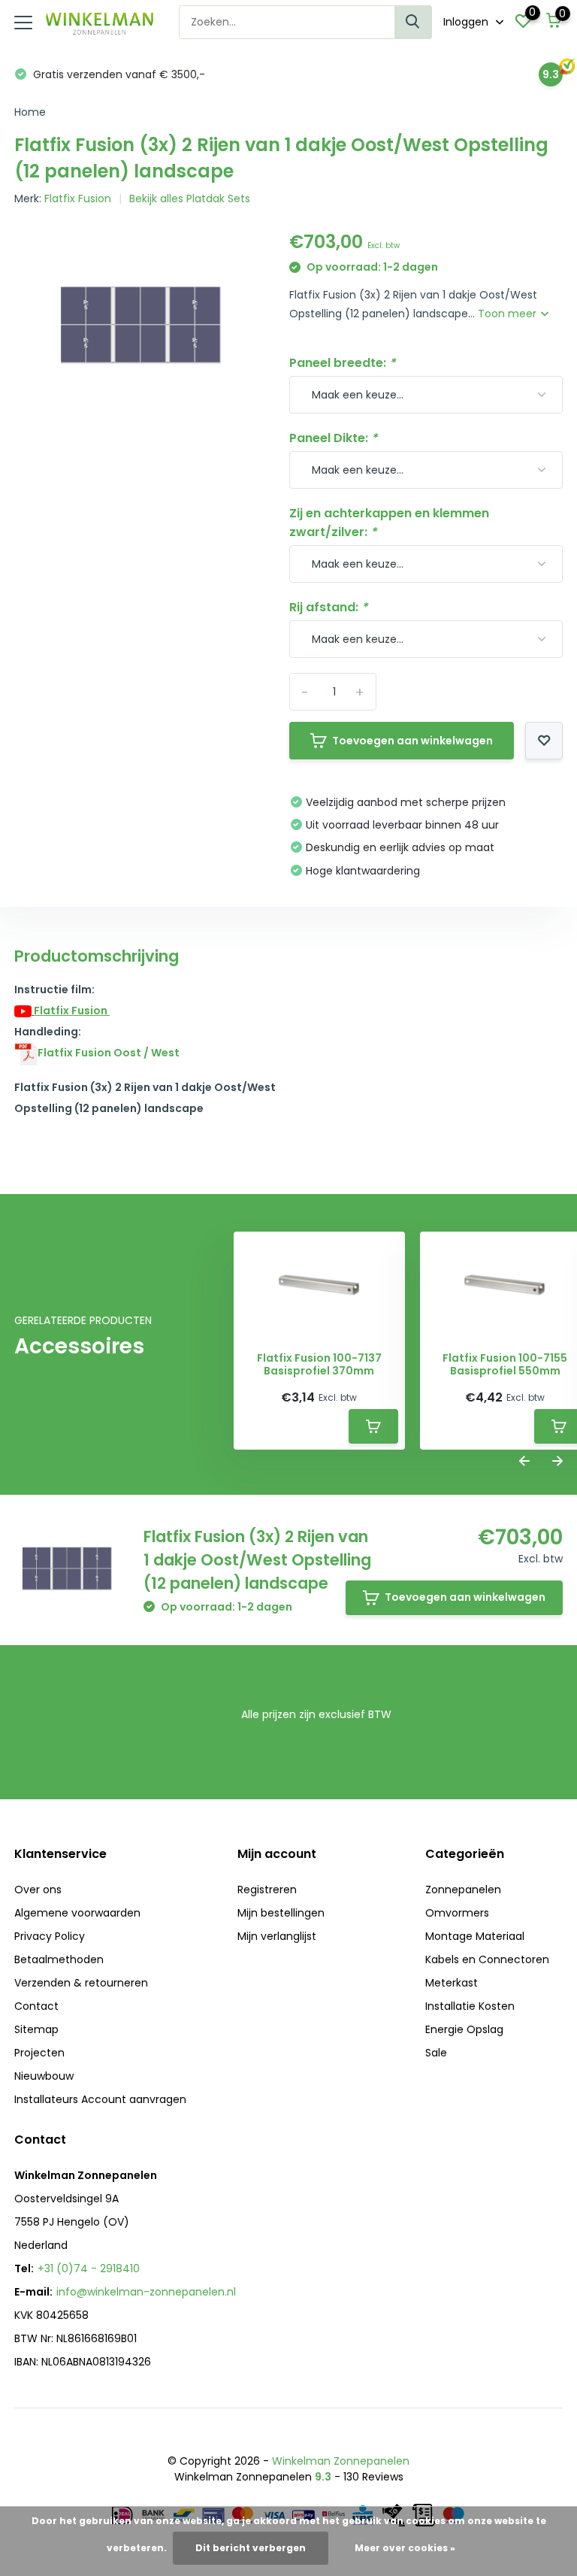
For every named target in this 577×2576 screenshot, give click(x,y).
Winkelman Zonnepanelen (341, 2461)
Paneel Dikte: (333, 438)
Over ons (38, 1890)
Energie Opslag (464, 2029)
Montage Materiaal (475, 1936)
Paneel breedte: (342, 363)
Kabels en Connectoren (487, 1959)
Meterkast (452, 1983)
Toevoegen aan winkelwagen (412, 741)
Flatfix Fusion (78, 199)
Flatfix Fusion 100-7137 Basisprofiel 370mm (319, 1365)
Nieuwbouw (44, 2076)
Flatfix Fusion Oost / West (109, 1053)
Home (30, 112)
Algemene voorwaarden (77, 1913)
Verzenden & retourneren (81, 1983)
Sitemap (36, 2029)
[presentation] (524, 1462)
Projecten (39, 2053)
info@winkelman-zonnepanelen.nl (146, 2292)
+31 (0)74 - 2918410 (89, 2268)
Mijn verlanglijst (277, 1936)
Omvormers (457, 1913)
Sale (436, 2053)
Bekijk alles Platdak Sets (190, 199)
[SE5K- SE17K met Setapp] (26, 1053)
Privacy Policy (50, 1936)
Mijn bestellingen (281, 1913)
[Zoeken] (413, 22)
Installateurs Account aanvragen (100, 2099)
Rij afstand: (328, 607)
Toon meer (509, 314)
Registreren (267, 1890)
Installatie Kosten (470, 2006)
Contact (36, 2006)
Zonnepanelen (463, 1890)
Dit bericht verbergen (251, 2548)
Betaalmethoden (59, 1959)
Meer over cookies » (405, 2548)
